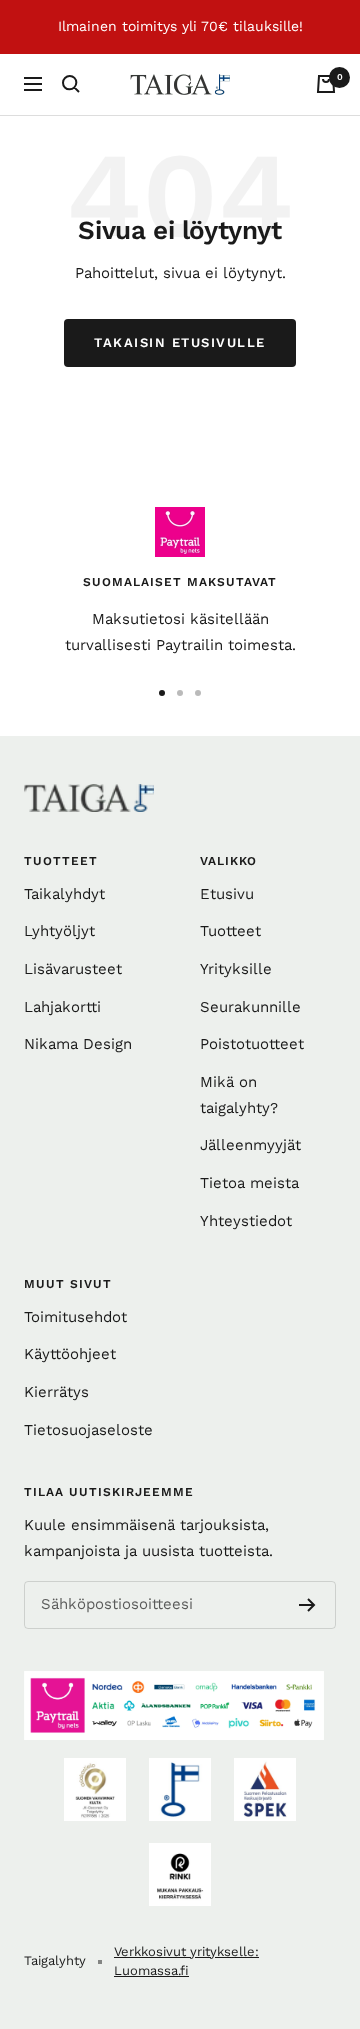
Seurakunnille (250, 1007)
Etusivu (227, 894)
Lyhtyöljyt (59, 931)
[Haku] (71, 84)
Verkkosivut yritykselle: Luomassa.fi (186, 1961)
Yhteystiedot (246, 1221)
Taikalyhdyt (64, 894)
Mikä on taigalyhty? (239, 1095)
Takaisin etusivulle (180, 342)
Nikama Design (78, 1044)
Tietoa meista (249, 1183)
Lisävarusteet (73, 969)
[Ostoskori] (326, 84)
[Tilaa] (307, 1605)
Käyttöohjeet (70, 1354)
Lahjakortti (62, 1007)
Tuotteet (230, 931)
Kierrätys (56, 1392)
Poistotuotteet (252, 1044)
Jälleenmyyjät (250, 1145)
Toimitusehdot (75, 1317)
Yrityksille (236, 969)
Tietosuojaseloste (88, 1430)
